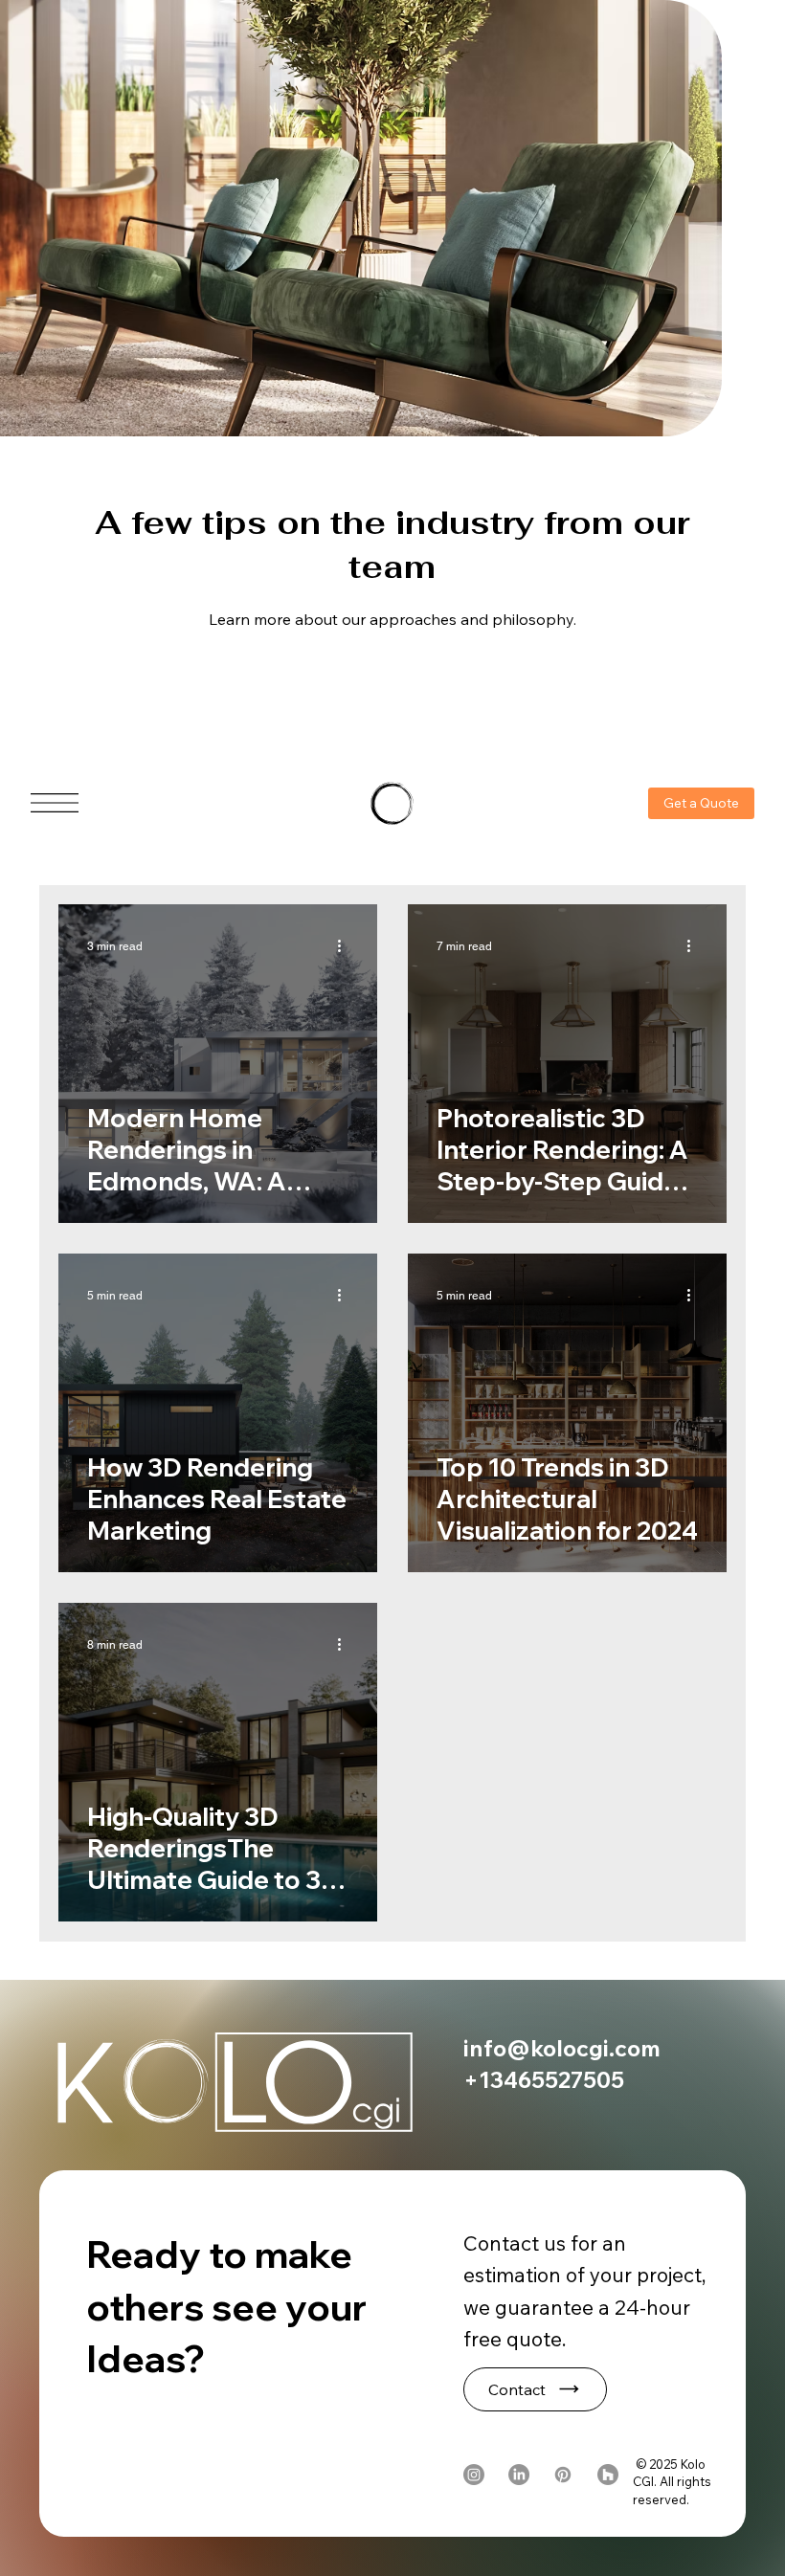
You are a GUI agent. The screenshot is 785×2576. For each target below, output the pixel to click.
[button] (535, 2389)
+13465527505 (544, 2079)
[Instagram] (474, 2475)
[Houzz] (608, 2475)
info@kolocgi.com (562, 2048)
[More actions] (346, 946)
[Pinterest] (563, 2475)
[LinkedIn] (519, 2475)
